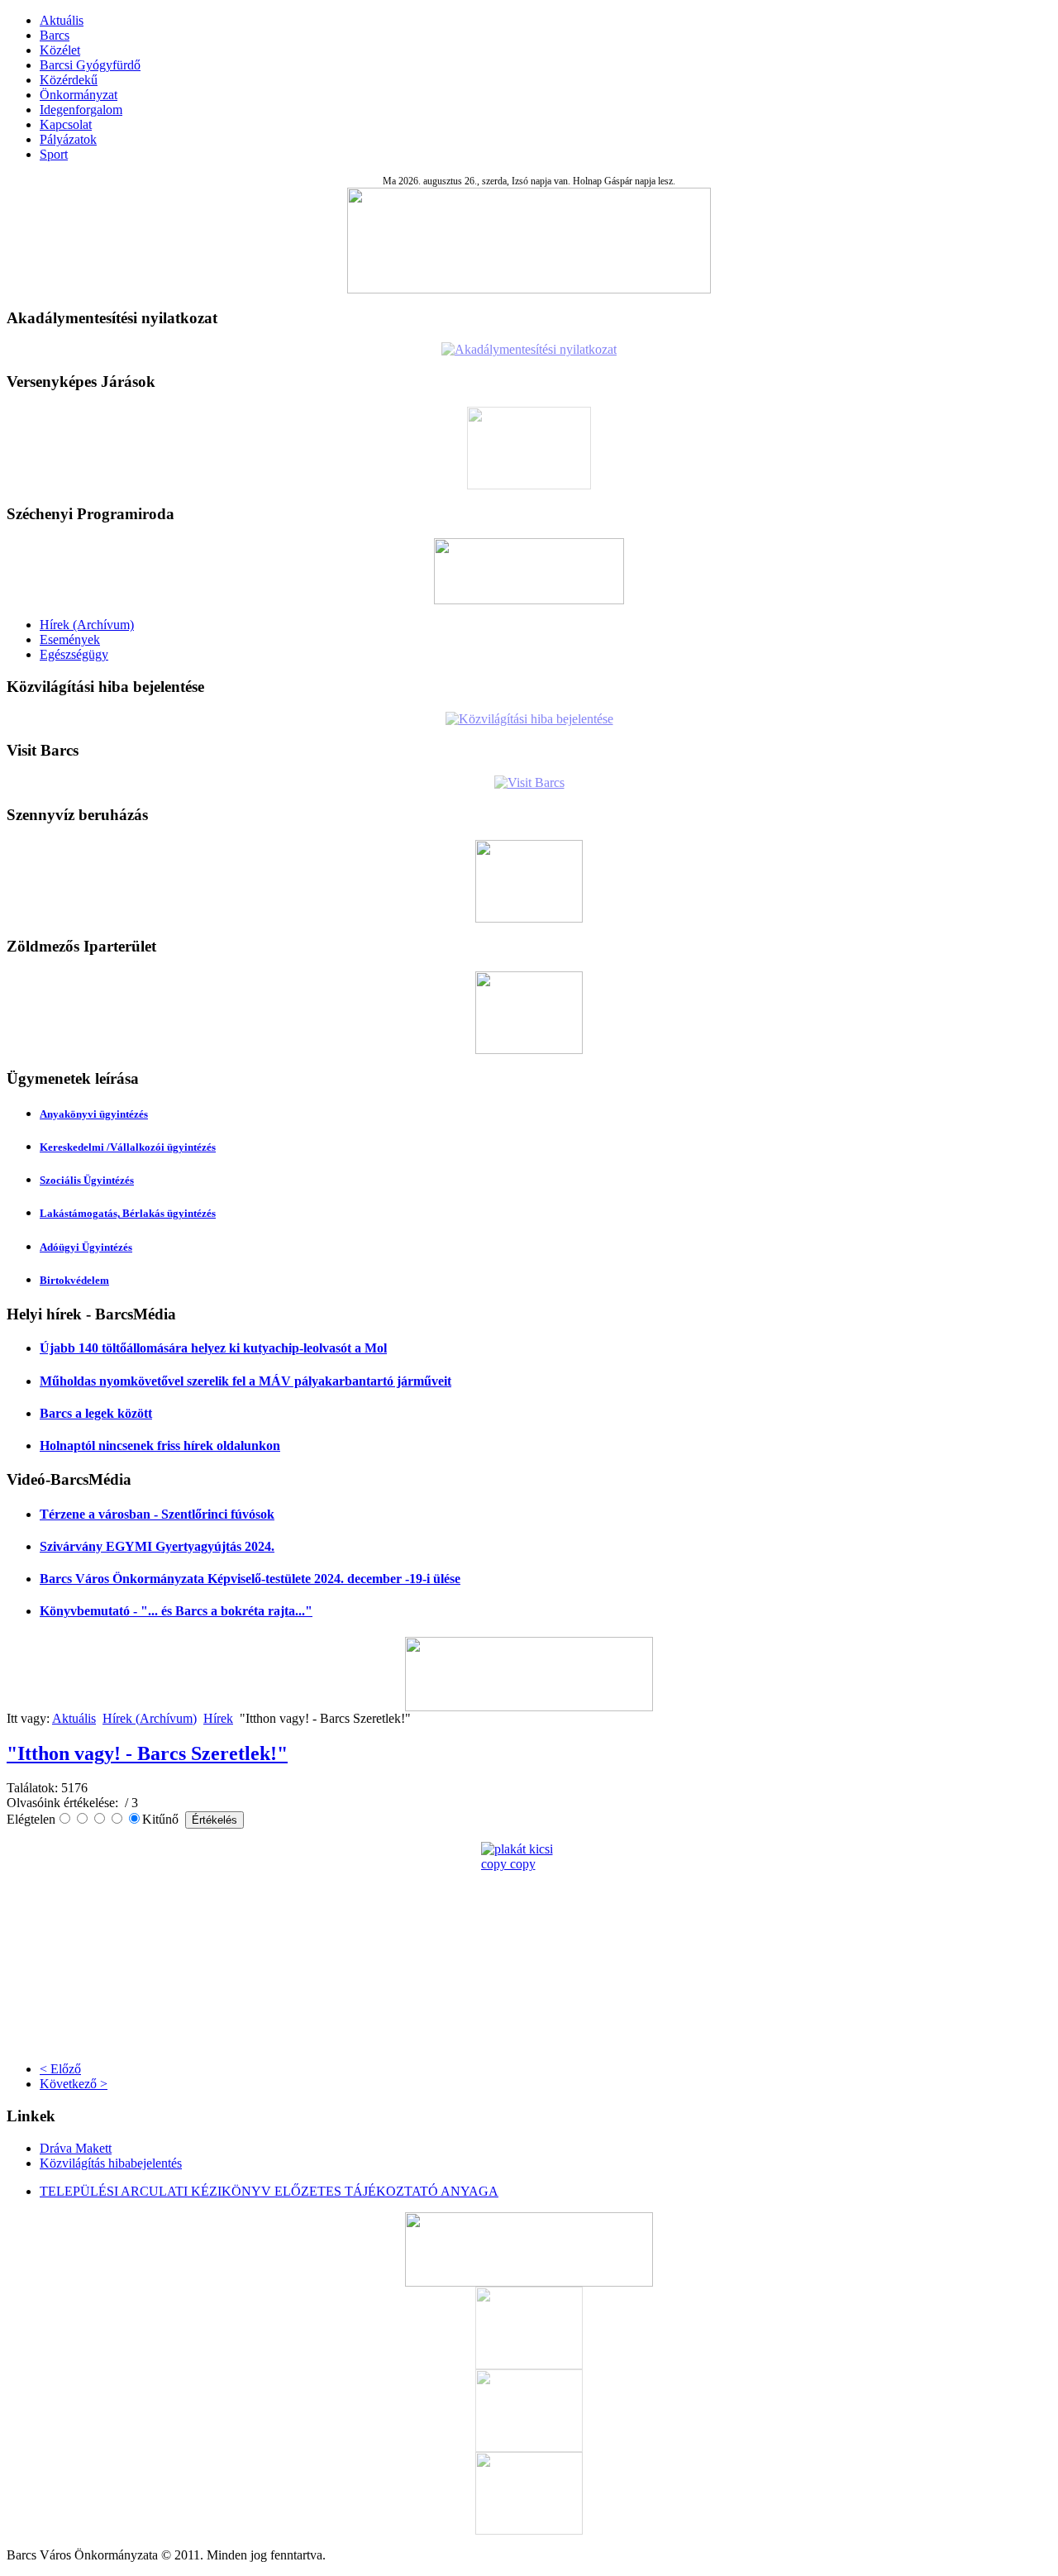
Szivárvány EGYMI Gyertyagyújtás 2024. (157, 1546)
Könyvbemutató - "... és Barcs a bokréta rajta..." (176, 1611)
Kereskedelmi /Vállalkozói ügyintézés (128, 1147)
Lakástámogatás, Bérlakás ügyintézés (128, 1213)
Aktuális (62, 20)
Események (70, 639)
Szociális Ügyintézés (87, 1180)
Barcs (55, 35)
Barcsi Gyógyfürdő (90, 65)
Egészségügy (74, 654)
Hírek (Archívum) (87, 625)
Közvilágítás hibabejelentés (111, 2163)
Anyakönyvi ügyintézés (94, 1114)
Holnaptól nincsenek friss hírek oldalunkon (160, 1445)
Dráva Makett (76, 2148)
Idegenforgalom (81, 110)
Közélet (60, 50)
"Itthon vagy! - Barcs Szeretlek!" (147, 1753)
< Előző (60, 2069)
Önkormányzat (79, 95)
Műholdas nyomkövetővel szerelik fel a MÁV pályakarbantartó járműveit (245, 1381)
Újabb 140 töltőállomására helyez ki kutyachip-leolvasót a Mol (213, 1348)
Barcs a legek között (96, 1413)
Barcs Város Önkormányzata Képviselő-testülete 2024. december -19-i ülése (250, 1579)
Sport (54, 154)
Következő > (74, 2084)
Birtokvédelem (74, 1280)
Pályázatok (68, 139)
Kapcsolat (66, 124)
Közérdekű (69, 80)
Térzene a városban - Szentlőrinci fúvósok (157, 1514)
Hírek (218, 1718)
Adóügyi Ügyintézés (86, 1247)
